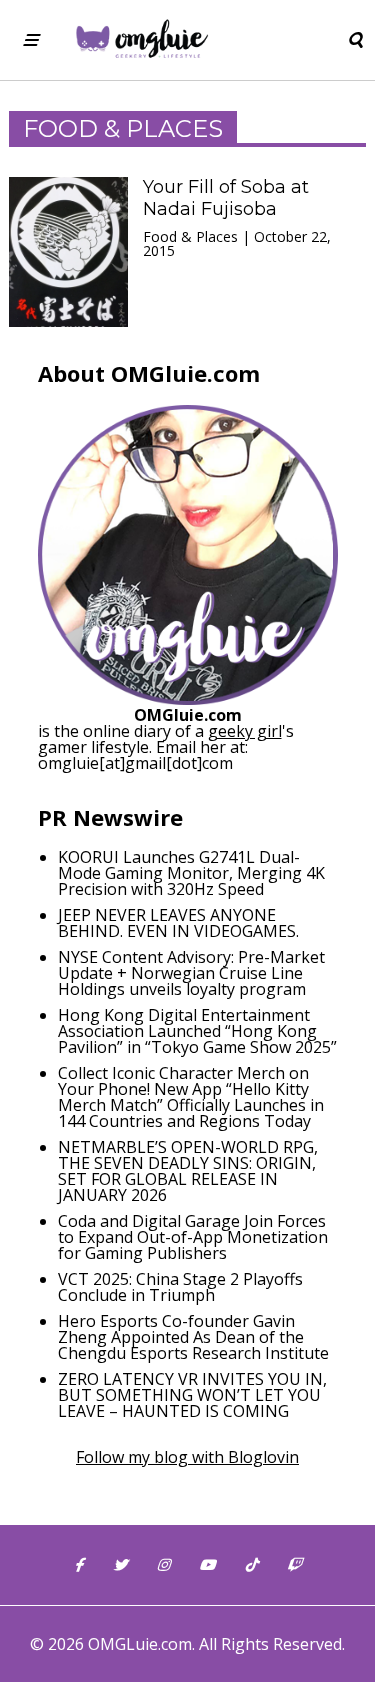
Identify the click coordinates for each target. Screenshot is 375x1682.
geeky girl (245, 731)
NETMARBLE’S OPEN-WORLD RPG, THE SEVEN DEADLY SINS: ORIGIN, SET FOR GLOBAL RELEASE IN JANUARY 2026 (188, 1171)
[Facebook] (78, 1565)
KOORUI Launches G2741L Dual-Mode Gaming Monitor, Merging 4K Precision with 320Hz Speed (191, 873)
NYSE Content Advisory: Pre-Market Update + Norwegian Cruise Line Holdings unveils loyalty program (191, 973)
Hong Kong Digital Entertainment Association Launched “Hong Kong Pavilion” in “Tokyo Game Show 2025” (197, 1031)
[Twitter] (120, 1565)
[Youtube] (207, 1565)
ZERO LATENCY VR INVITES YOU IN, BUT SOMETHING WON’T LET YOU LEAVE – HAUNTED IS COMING (192, 1395)
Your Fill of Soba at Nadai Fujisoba (226, 198)
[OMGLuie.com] (140, 40)
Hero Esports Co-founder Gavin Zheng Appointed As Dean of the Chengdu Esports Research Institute (193, 1337)
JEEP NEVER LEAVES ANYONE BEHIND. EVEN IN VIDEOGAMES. (178, 923)
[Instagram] (163, 1565)
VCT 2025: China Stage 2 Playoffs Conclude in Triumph (180, 1287)
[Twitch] (294, 1565)
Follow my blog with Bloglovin (187, 1457)
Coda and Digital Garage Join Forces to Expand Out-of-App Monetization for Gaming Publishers (193, 1237)
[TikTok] (251, 1565)
